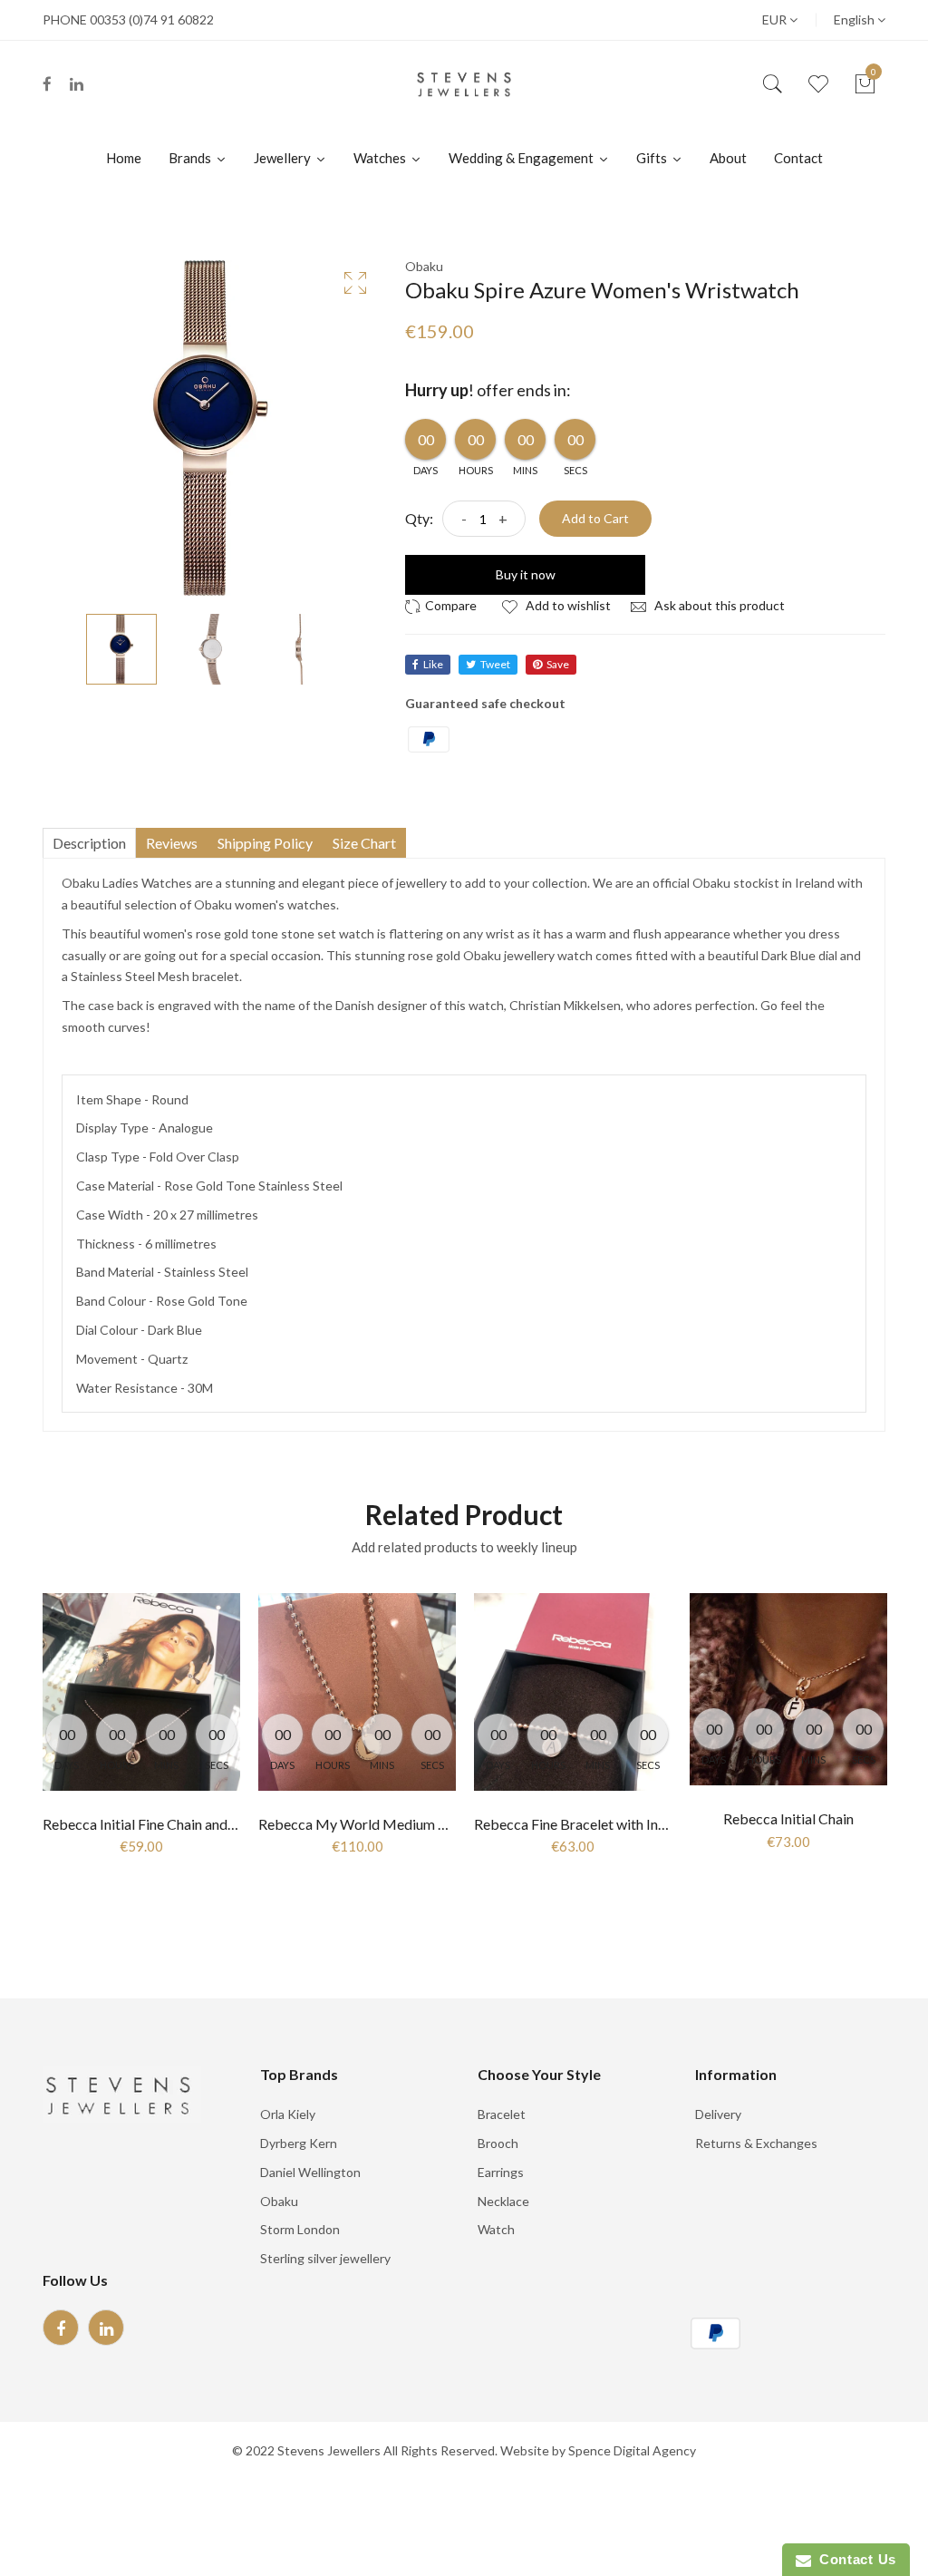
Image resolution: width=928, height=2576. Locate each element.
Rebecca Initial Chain (788, 1818)
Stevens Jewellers (329, 2450)
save (558, 664)
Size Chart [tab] (364, 843)
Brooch (498, 2143)
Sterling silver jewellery (325, 2258)
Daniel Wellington (310, 2172)
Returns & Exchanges (756, 2143)
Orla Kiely (288, 2114)
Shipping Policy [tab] (265, 843)
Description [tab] (89, 843)
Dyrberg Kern (299, 2143)
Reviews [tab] (172, 843)
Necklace (503, 2201)
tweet (495, 664)
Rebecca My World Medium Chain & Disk (388, 1824)
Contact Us (854, 2559)
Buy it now (526, 574)
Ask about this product (718, 605)
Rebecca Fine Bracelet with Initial (578, 1824)
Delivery (718, 2114)
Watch (496, 2229)
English (855, 19)
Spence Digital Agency (632, 2450)
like (433, 664)
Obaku (279, 2201)
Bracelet (502, 2114)
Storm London (300, 2229)
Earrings (501, 2172)
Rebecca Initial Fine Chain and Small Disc (169, 1824)
